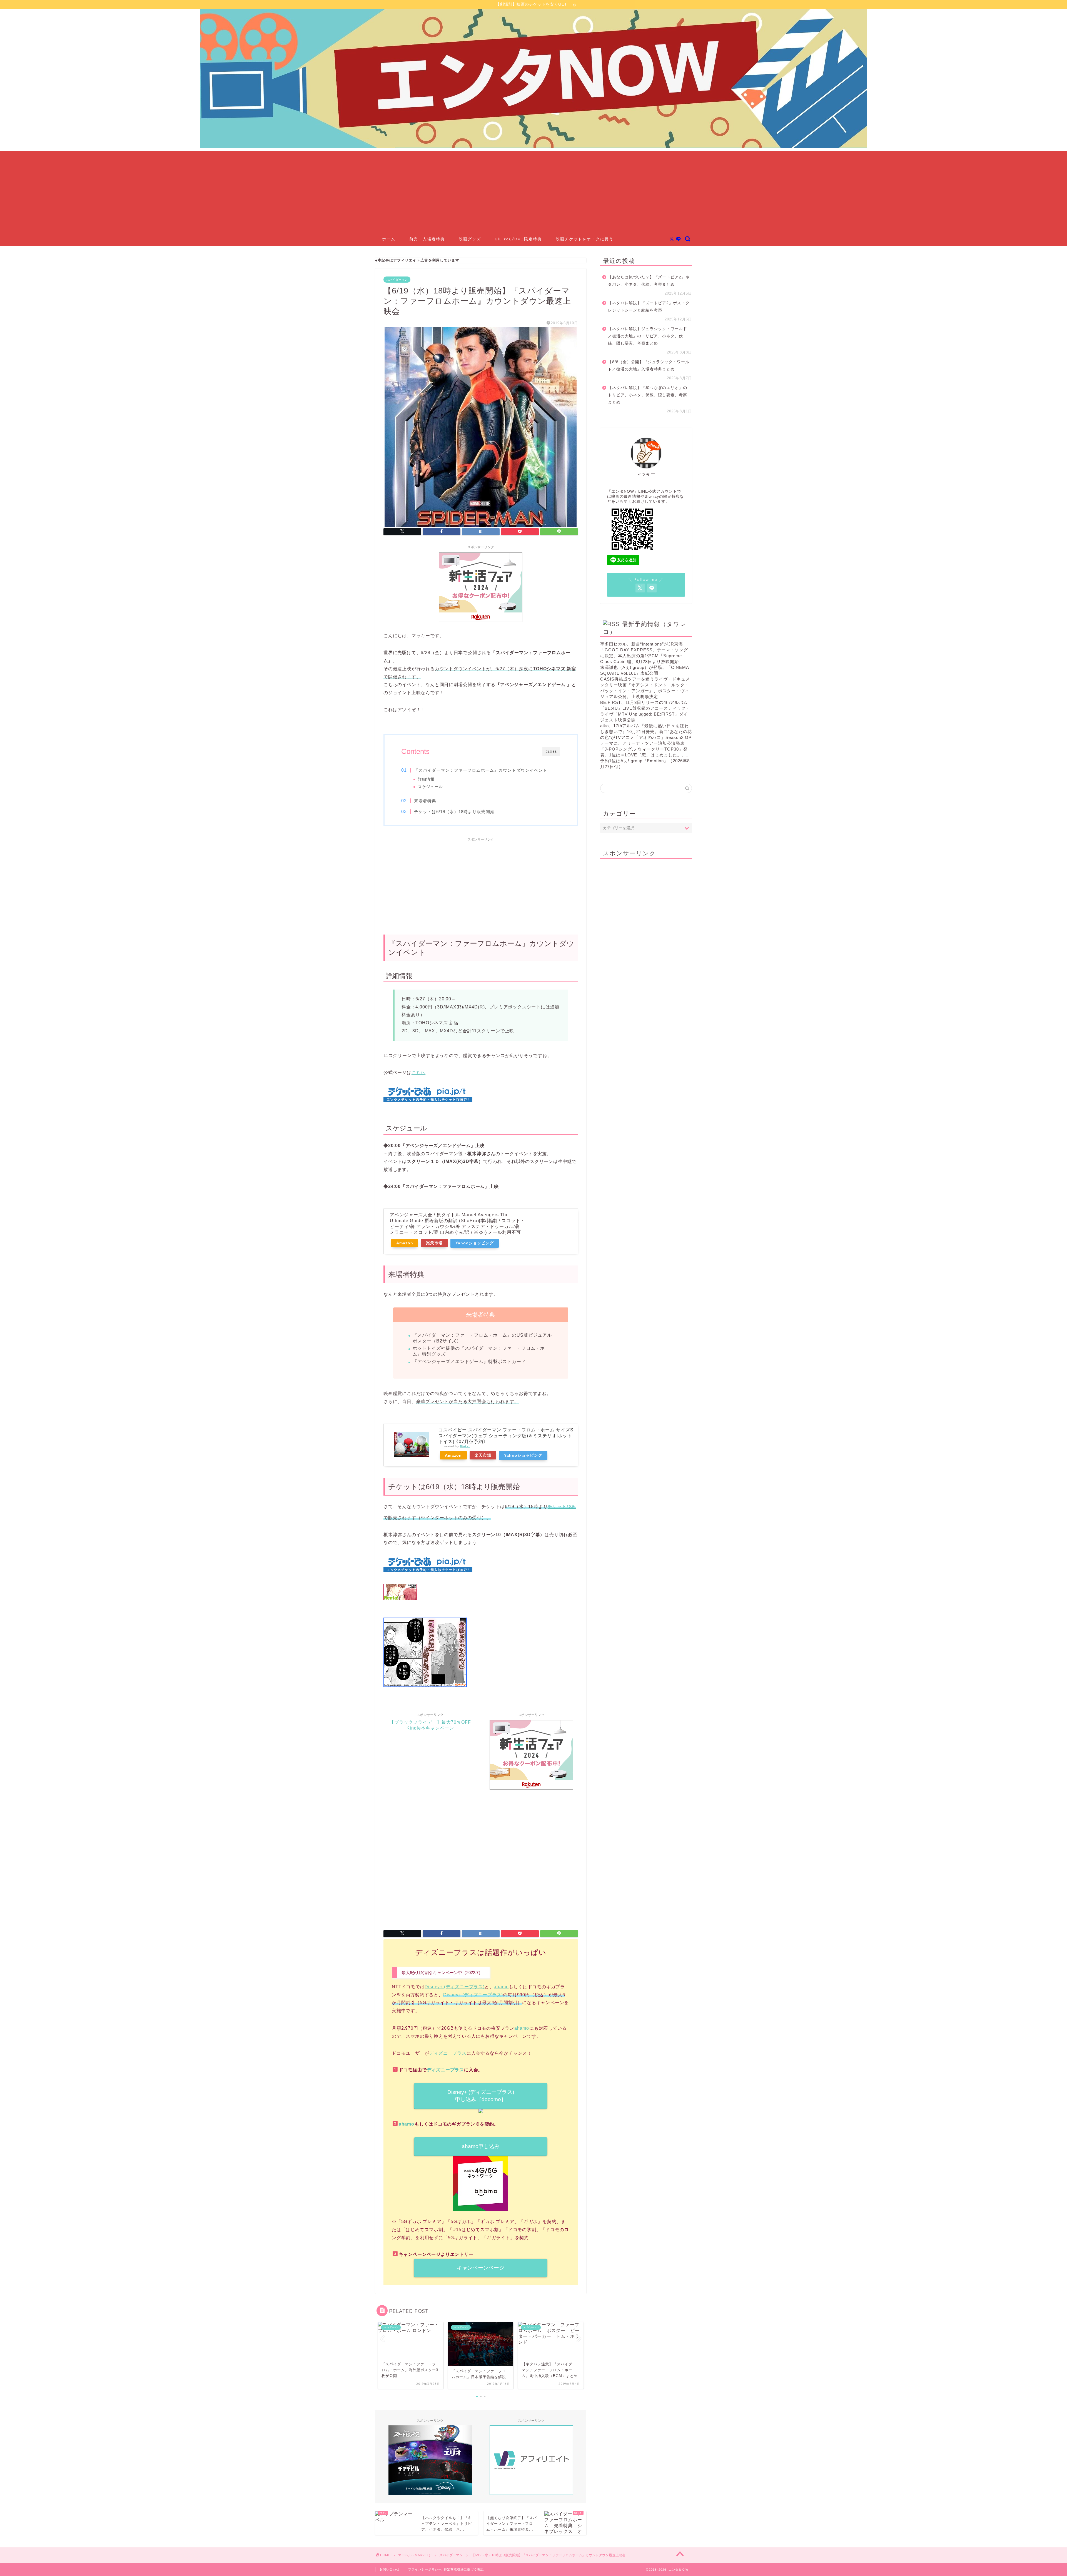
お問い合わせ (390, 2569)
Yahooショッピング (475, 1243)
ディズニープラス (448, 2053)
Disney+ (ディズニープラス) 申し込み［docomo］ (481, 2096)
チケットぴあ (562, 1507)
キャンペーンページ (481, 2268)
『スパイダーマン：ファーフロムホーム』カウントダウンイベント (481, 770)
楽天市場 (434, 1243)
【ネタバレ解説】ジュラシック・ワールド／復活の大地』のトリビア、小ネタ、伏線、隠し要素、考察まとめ (648, 336)
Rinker (465, 1446)
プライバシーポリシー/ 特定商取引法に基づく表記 (446, 2569)
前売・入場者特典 (427, 239)
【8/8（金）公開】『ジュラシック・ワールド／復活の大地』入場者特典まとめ (649, 366)
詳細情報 (426, 779)
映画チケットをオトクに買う (585, 239)
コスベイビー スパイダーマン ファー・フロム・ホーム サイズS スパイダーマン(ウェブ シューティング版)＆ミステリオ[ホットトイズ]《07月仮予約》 (506, 1436)
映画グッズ (470, 239)
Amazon (405, 1243)
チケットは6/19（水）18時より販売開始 (454, 812)
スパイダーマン (397, 280)
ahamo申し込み (481, 2146)
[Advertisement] (533, 190)
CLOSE (551, 752)
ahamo (501, 1987)
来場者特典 (425, 801)
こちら (418, 1072)
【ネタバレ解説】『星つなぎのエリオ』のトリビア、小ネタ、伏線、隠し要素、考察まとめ (648, 395)
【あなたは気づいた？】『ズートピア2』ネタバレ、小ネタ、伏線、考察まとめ (649, 281)
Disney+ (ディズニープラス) (454, 1987)
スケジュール (430, 787)
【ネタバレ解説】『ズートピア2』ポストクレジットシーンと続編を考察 (649, 307)
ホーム (389, 239)
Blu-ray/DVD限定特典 (518, 239)
